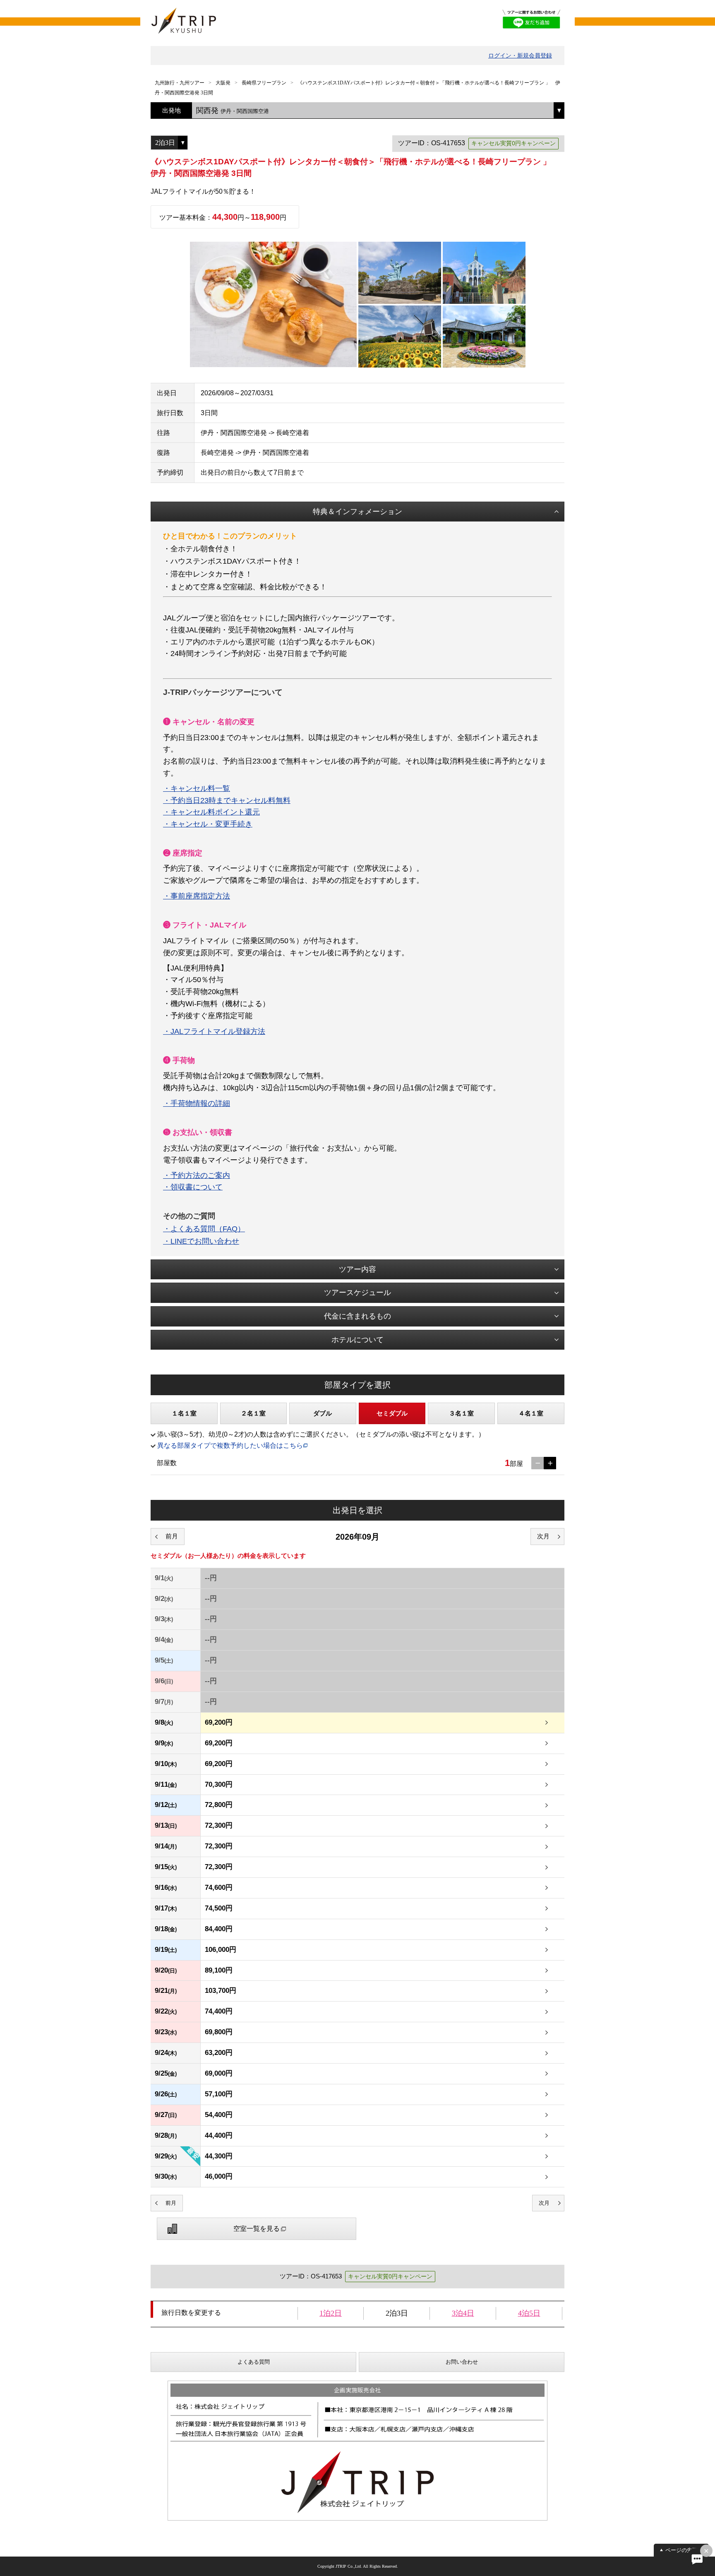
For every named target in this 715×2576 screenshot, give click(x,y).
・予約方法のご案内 (197, 1175)
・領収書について (193, 1187)
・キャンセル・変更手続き (208, 824)
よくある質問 (254, 2362)
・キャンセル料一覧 (197, 788)
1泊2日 (331, 2313)
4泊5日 (529, 2313)
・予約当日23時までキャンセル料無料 (227, 800)
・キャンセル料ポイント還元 (211, 812)
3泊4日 (463, 2313)
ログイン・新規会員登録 (520, 55)
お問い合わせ (462, 2362)
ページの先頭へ (684, 2550)
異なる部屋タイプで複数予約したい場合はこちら (230, 1445)
